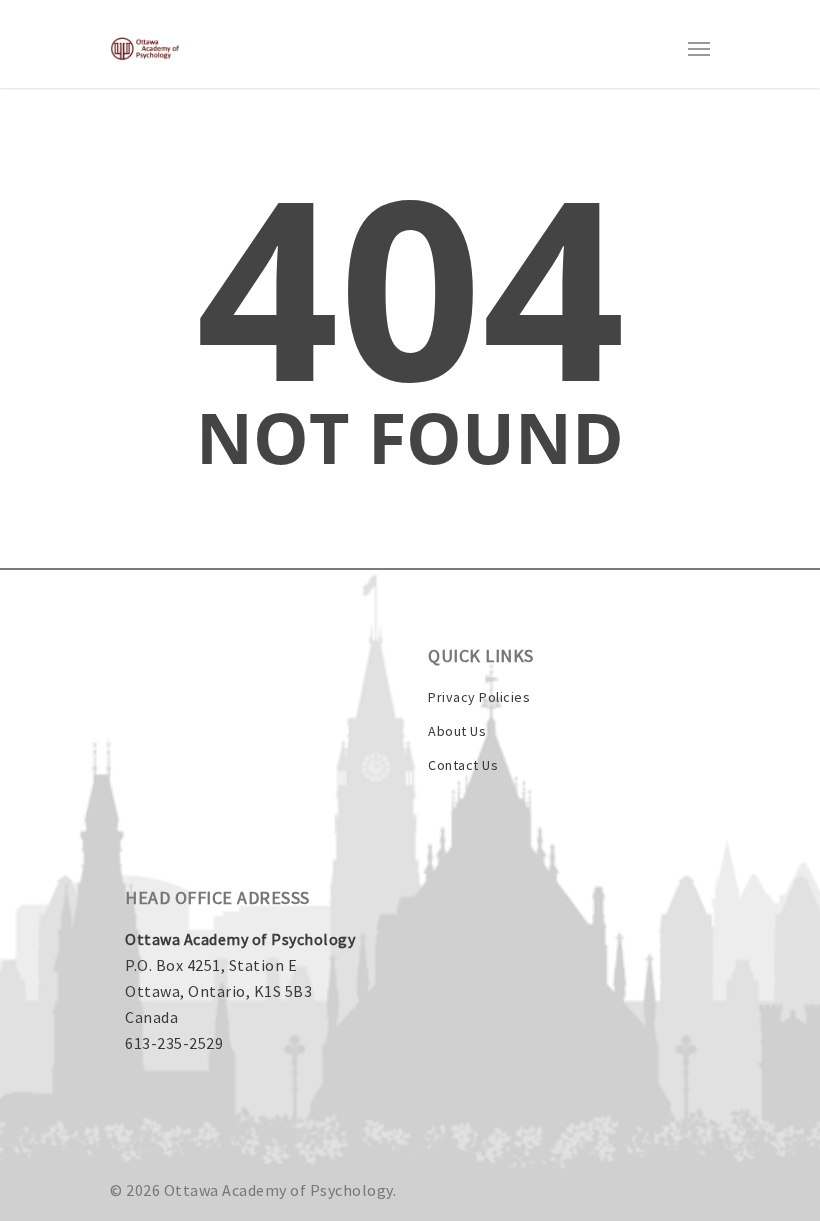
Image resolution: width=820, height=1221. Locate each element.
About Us (457, 731)
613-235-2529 (174, 1043)
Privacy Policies (479, 697)
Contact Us (463, 765)
